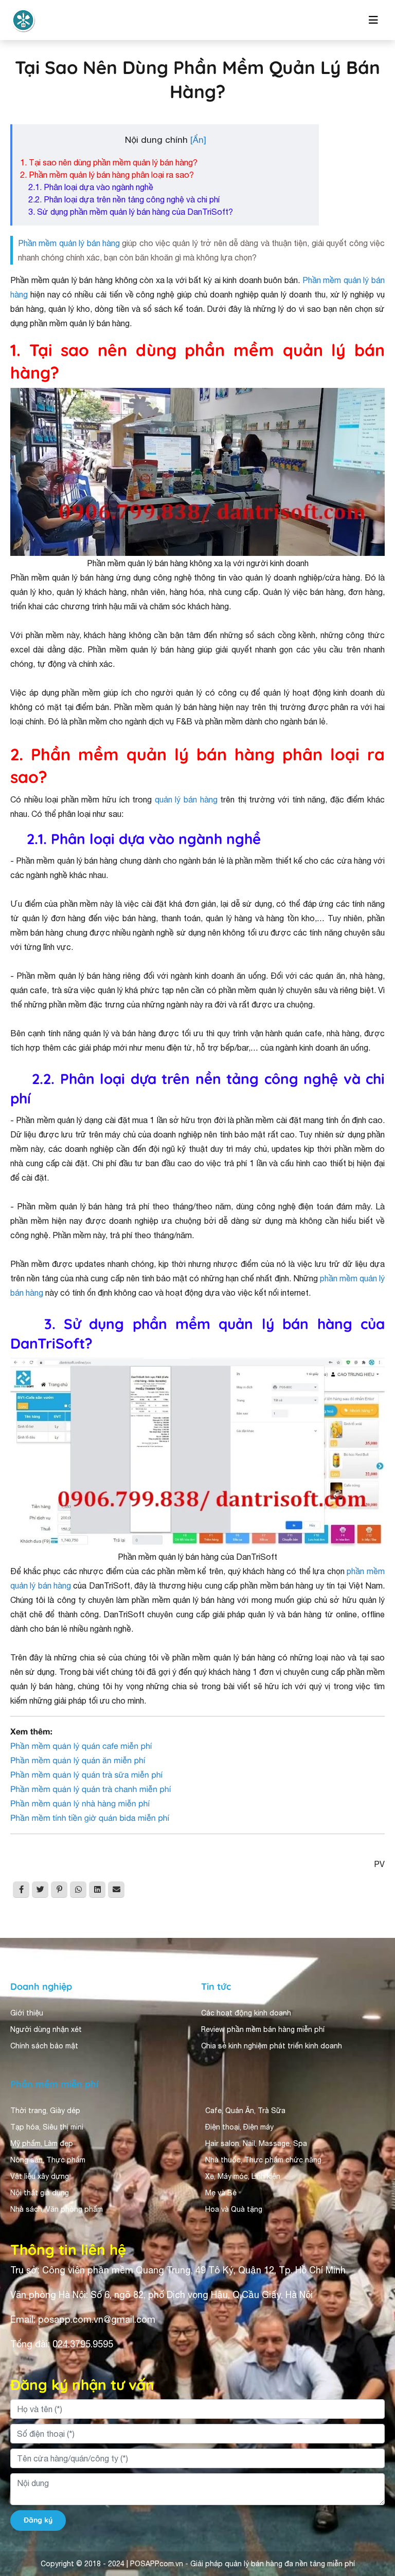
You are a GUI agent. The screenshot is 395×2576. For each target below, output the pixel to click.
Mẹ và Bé (221, 2193)
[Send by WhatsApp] (78, 1890)
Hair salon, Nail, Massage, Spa (256, 2143)
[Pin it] (59, 1890)
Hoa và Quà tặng (234, 2209)
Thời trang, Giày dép (45, 2111)
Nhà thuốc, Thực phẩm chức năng (263, 2160)
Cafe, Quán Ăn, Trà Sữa (245, 2111)
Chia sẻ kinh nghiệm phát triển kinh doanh (272, 2046)
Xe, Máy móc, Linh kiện (243, 2176)
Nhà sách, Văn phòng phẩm (57, 2209)
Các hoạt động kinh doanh (246, 2013)
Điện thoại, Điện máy (239, 2127)
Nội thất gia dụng (40, 2193)
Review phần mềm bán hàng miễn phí (263, 2029)
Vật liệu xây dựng (40, 2176)
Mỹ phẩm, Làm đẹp (42, 2143)
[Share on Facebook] (21, 1890)
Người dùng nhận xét (46, 2029)
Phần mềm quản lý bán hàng (69, 243)
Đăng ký (38, 2520)
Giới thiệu (27, 2013)
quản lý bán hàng (186, 799)
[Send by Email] (116, 1890)
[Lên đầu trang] (372, 2476)
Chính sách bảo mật (44, 2046)
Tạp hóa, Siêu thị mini (47, 2127)
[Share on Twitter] (40, 1890)
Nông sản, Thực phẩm (48, 2160)
